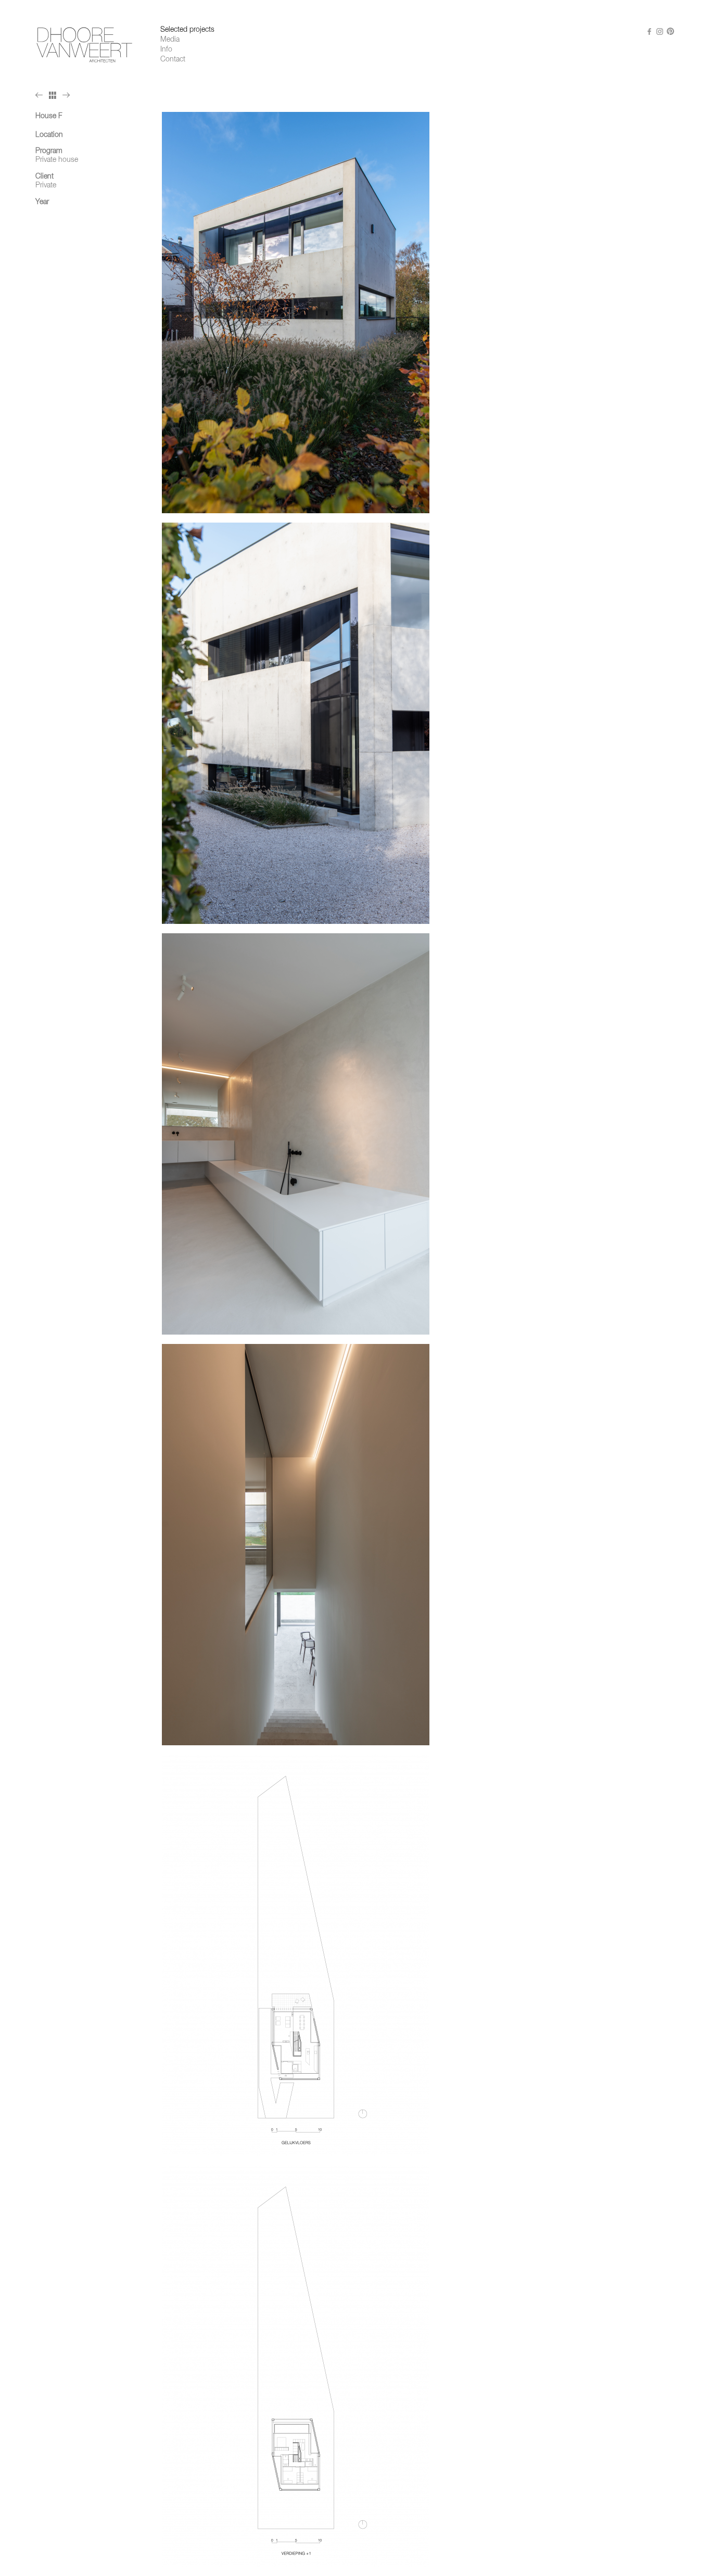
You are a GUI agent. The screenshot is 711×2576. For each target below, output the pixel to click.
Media (170, 40)
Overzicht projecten (54, 95)
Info (166, 49)
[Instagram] (660, 31)
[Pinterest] (670, 31)
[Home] (85, 45)
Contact (173, 59)
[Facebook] (650, 31)
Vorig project (41, 95)
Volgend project (68, 95)
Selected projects (187, 30)
